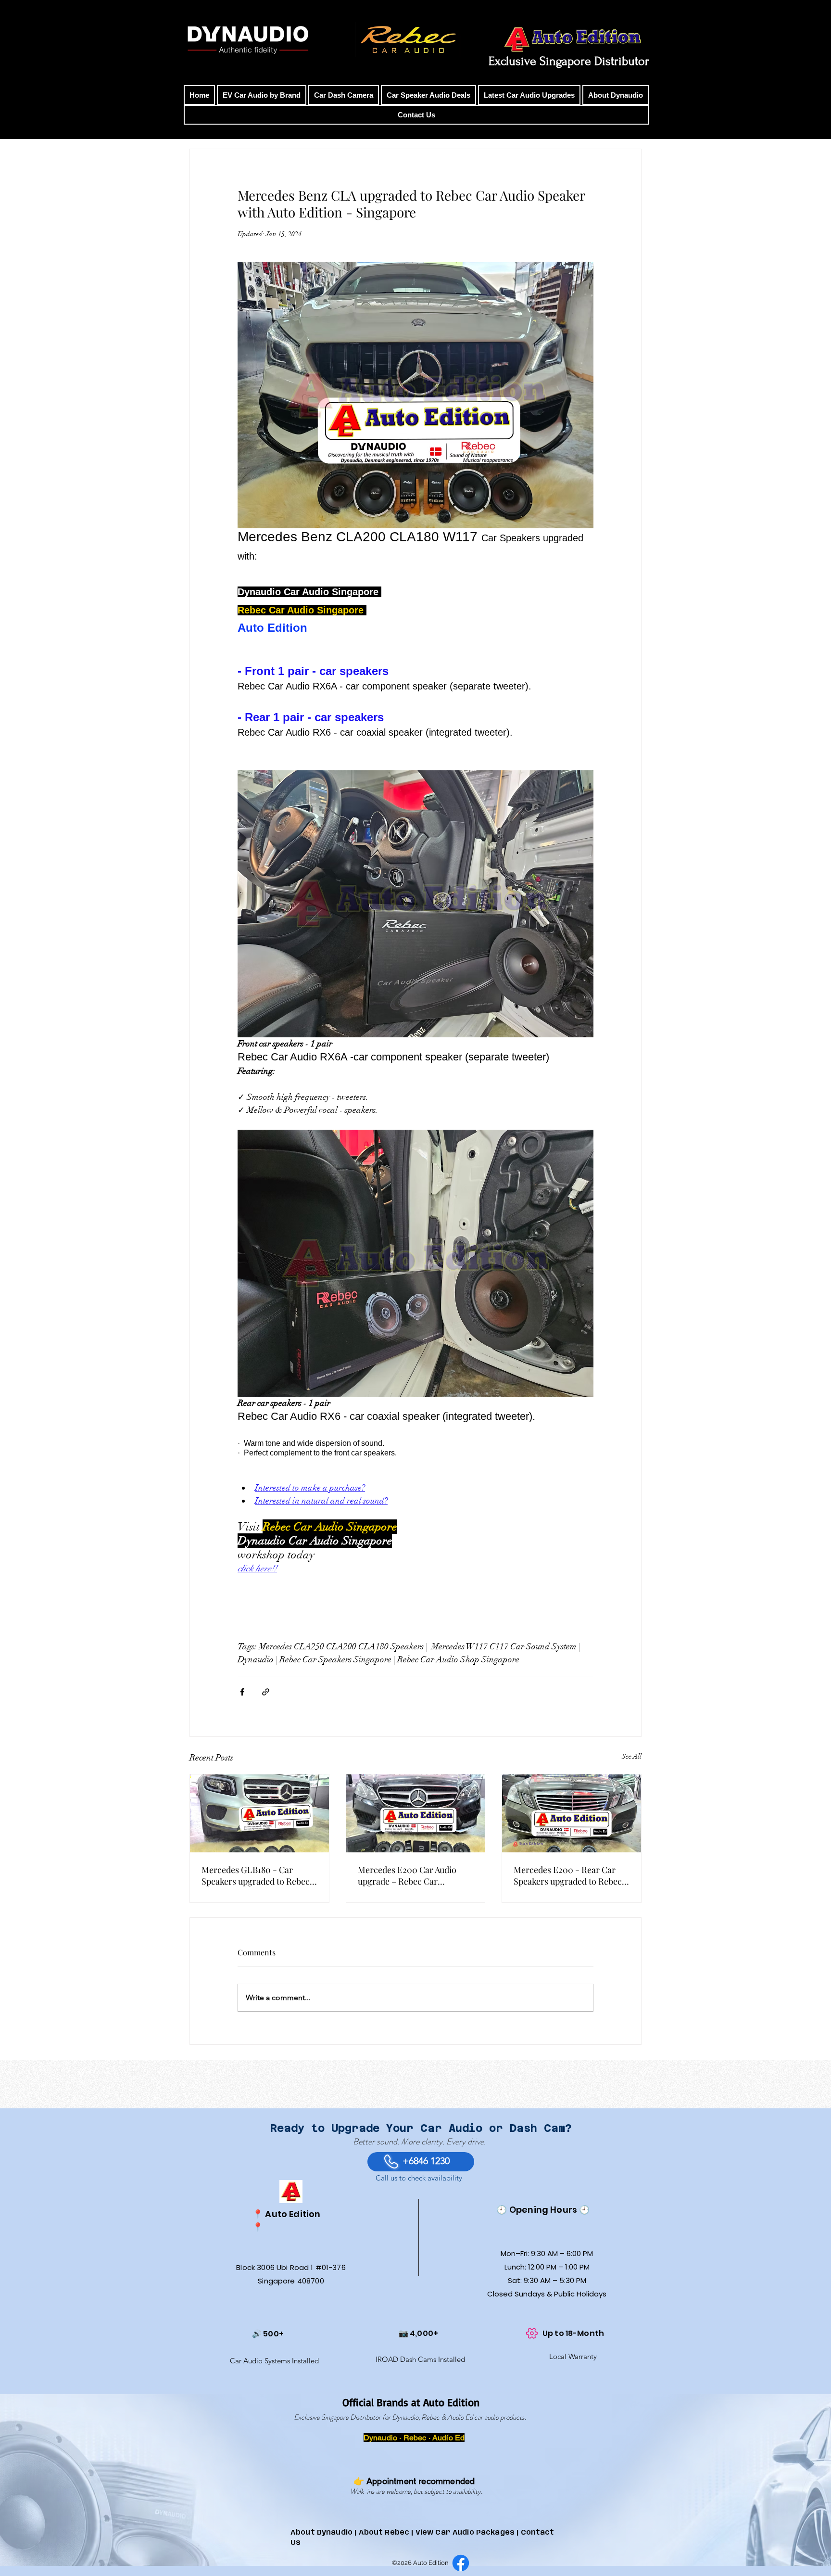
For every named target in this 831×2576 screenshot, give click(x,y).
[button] (262, 95)
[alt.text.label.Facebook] (461, 2563)
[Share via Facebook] (242, 1692)
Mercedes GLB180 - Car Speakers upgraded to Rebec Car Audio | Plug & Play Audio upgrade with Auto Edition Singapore (257, 1875)
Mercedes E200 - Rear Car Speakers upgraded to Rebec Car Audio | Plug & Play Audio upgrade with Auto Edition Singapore (569, 1875)
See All (632, 1756)
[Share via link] (266, 1692)
